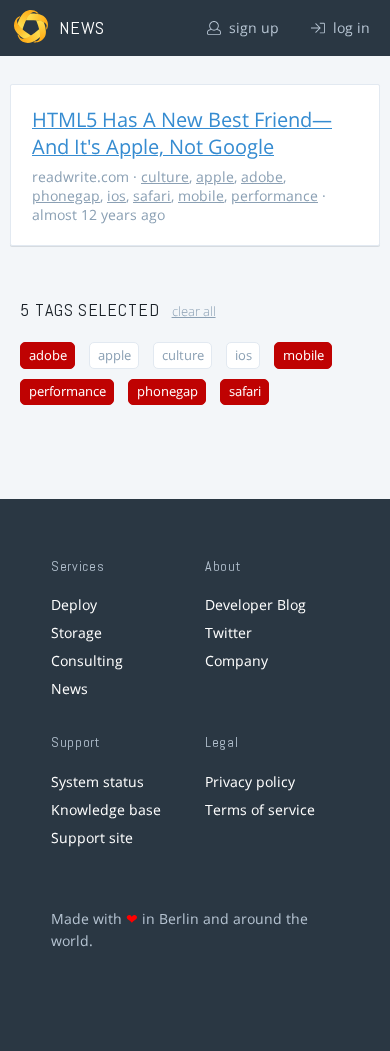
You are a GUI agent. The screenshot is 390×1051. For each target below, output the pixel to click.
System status (97, 781)
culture (165, 176)
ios (116, 195)
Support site (92, 837)
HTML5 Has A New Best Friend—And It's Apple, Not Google (182, 133)
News (69, 688)
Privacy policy (250, 781)
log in (349, 27)
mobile (201, 195)
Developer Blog (255, 604)
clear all (194, 311)
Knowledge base (106, 809)
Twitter (228, 632)
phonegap (66, 195)
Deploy (74, 604)
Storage (76, 632)
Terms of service (260, 809)
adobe (262, 176)
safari (152, 195)
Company (236, 660)
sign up (252, 27)
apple (215, 176)
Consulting (87, 660)
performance (274, 195)
